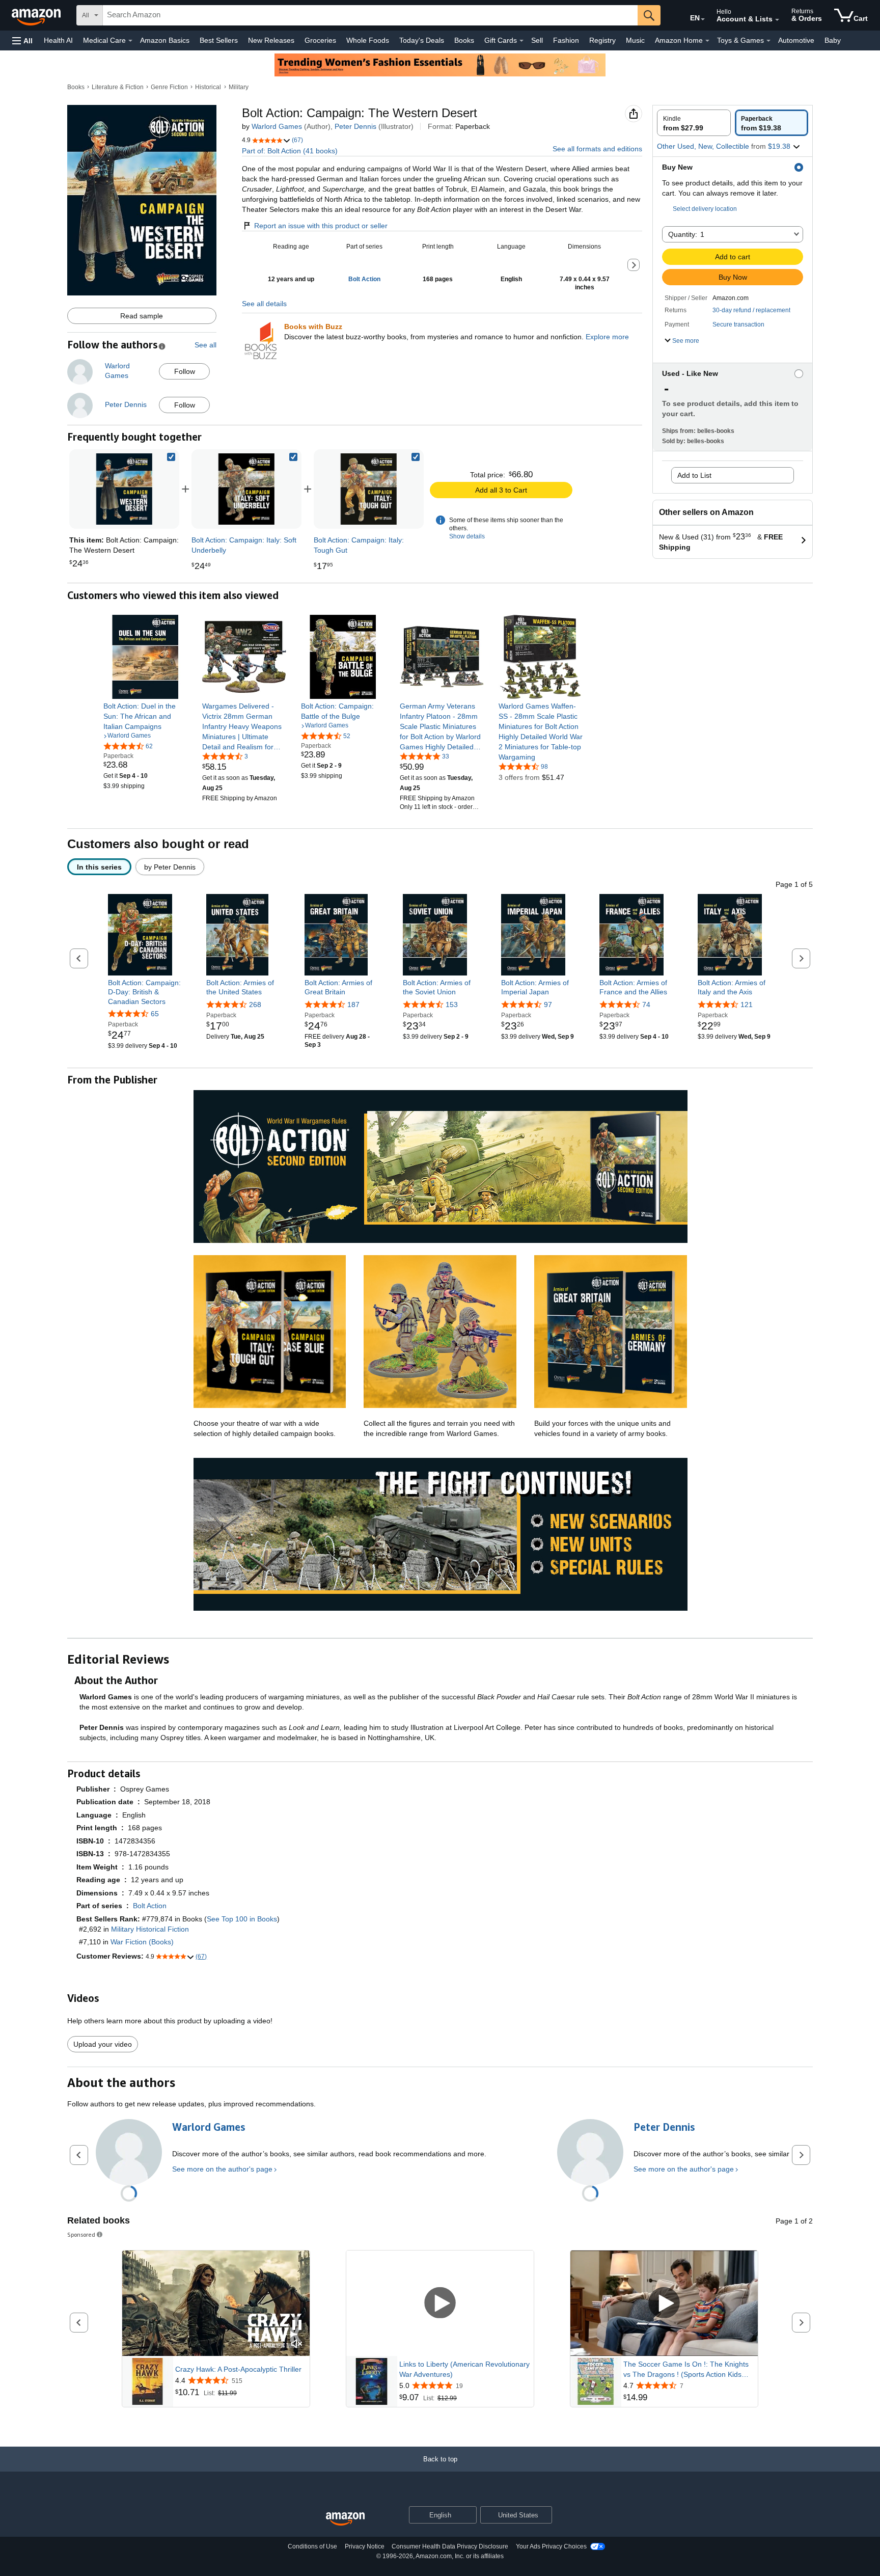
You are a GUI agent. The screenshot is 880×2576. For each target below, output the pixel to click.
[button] (22, 40)
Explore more (607, 337)
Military (239, 87)
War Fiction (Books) (142, 1942)
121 (747, 1005)
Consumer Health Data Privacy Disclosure (450, 2546)
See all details (264, 304)
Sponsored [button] (81, 2234)
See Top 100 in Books (242, 1919)
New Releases (271, 40)
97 (548, 1005)
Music (635, 40)
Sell (537, 40)
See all (205, 345)
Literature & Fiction (118, 87)
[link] (246, 489)
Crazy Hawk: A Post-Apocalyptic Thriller (238, 2369)
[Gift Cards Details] (521, 41)
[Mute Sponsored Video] (297, 2344)
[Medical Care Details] (130, 41)
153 (452, 1005)
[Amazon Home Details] (707, 41)
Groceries (320, 40)
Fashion (566, 40)
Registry (602, 40)
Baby (833, 40)
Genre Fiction (169, 87)
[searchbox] (370, 15)
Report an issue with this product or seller (321, 226)
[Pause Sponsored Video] (297, 2326)
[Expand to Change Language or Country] (703, 19)
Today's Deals (422, 40)
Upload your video (103, 2044)
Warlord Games (277, 126)
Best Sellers (219, 40)
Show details (467, 536)
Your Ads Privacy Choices (551, 2546)
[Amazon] (37, 15)
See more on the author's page (222, 2169)
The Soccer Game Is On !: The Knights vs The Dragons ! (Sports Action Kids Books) (686, 2370)
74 (646, 1005)
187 (353, 1005)
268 (255, 1005)
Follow (185, 371)
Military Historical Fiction (150, 1929)
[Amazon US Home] (345, 2519)
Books (464, 40)
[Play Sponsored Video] (440, 2303)
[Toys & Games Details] (768, 41)
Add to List (694, 475)
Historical (208, 87)
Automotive (796, 40)
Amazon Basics (165, 40)
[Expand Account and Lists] (777, 20)
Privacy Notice (365, 2546)
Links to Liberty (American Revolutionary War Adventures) (464, 2369)
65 (155, 1014)
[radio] (694, 123)
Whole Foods (368, 40)
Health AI (58, 40)
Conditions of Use (312, 2546)
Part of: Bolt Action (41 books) (290, 151)
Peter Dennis (355, 126)
